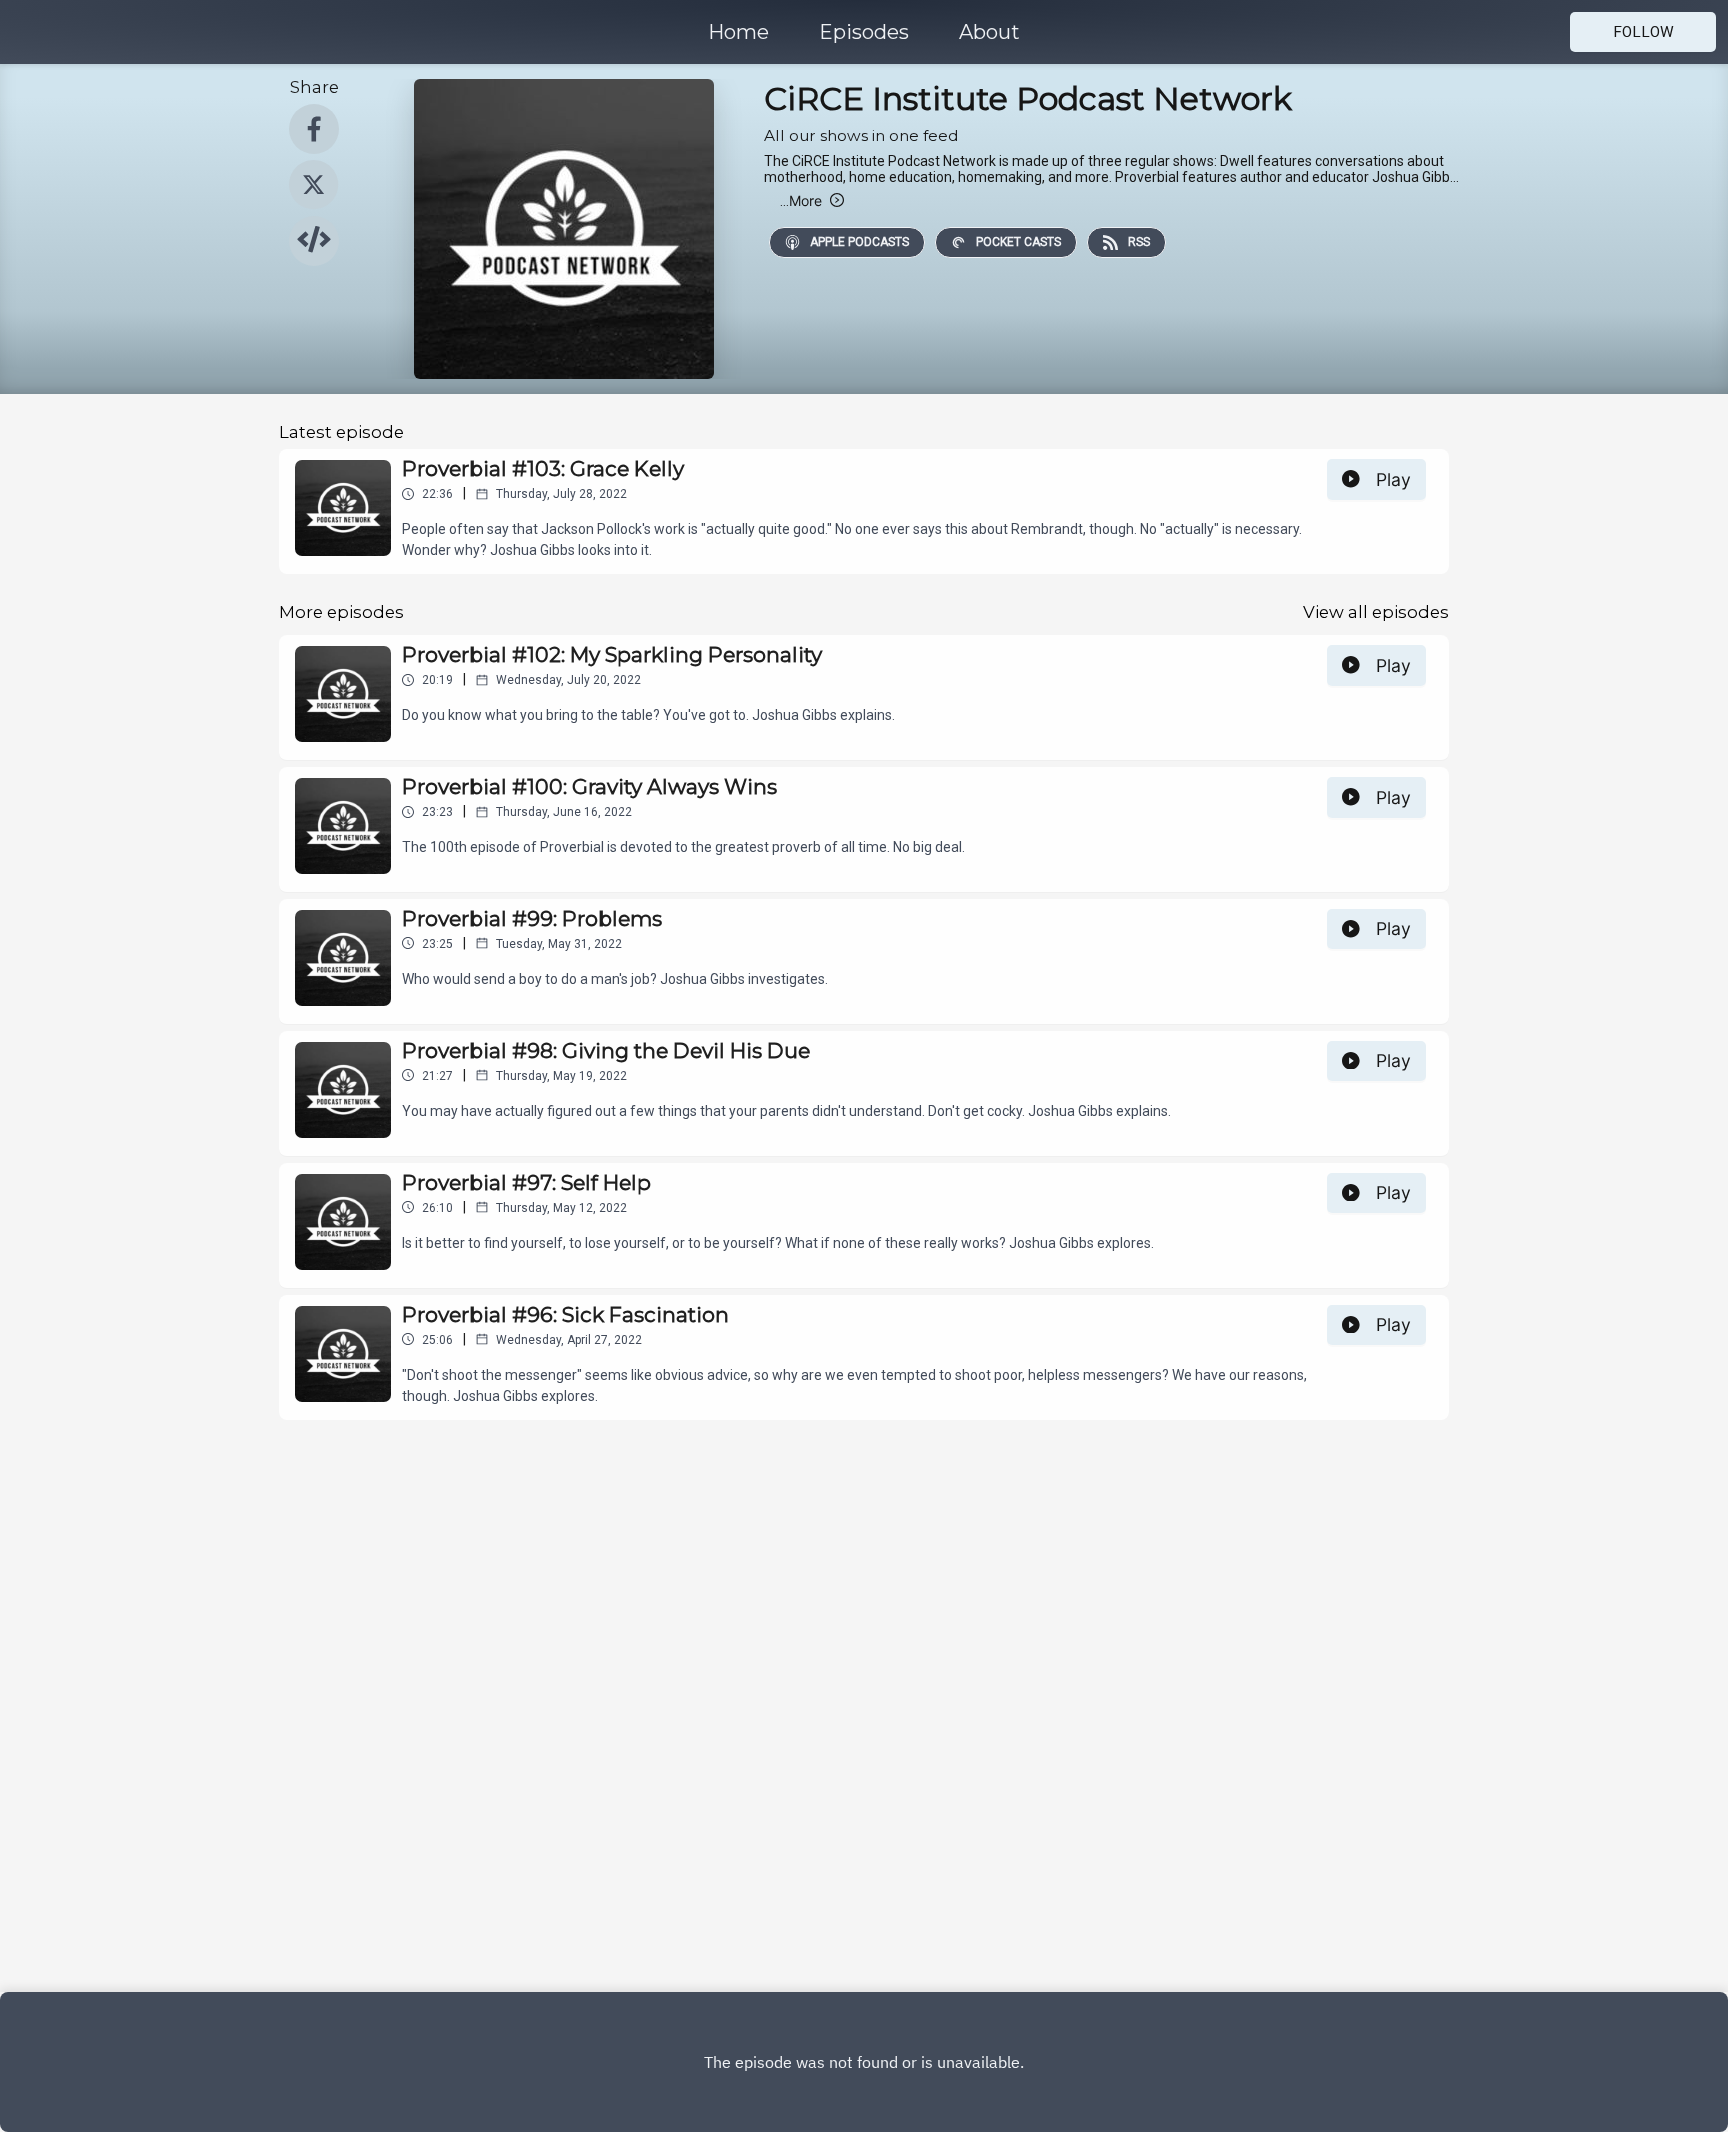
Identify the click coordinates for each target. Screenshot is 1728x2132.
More (801, 200)
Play (1393, 479)
